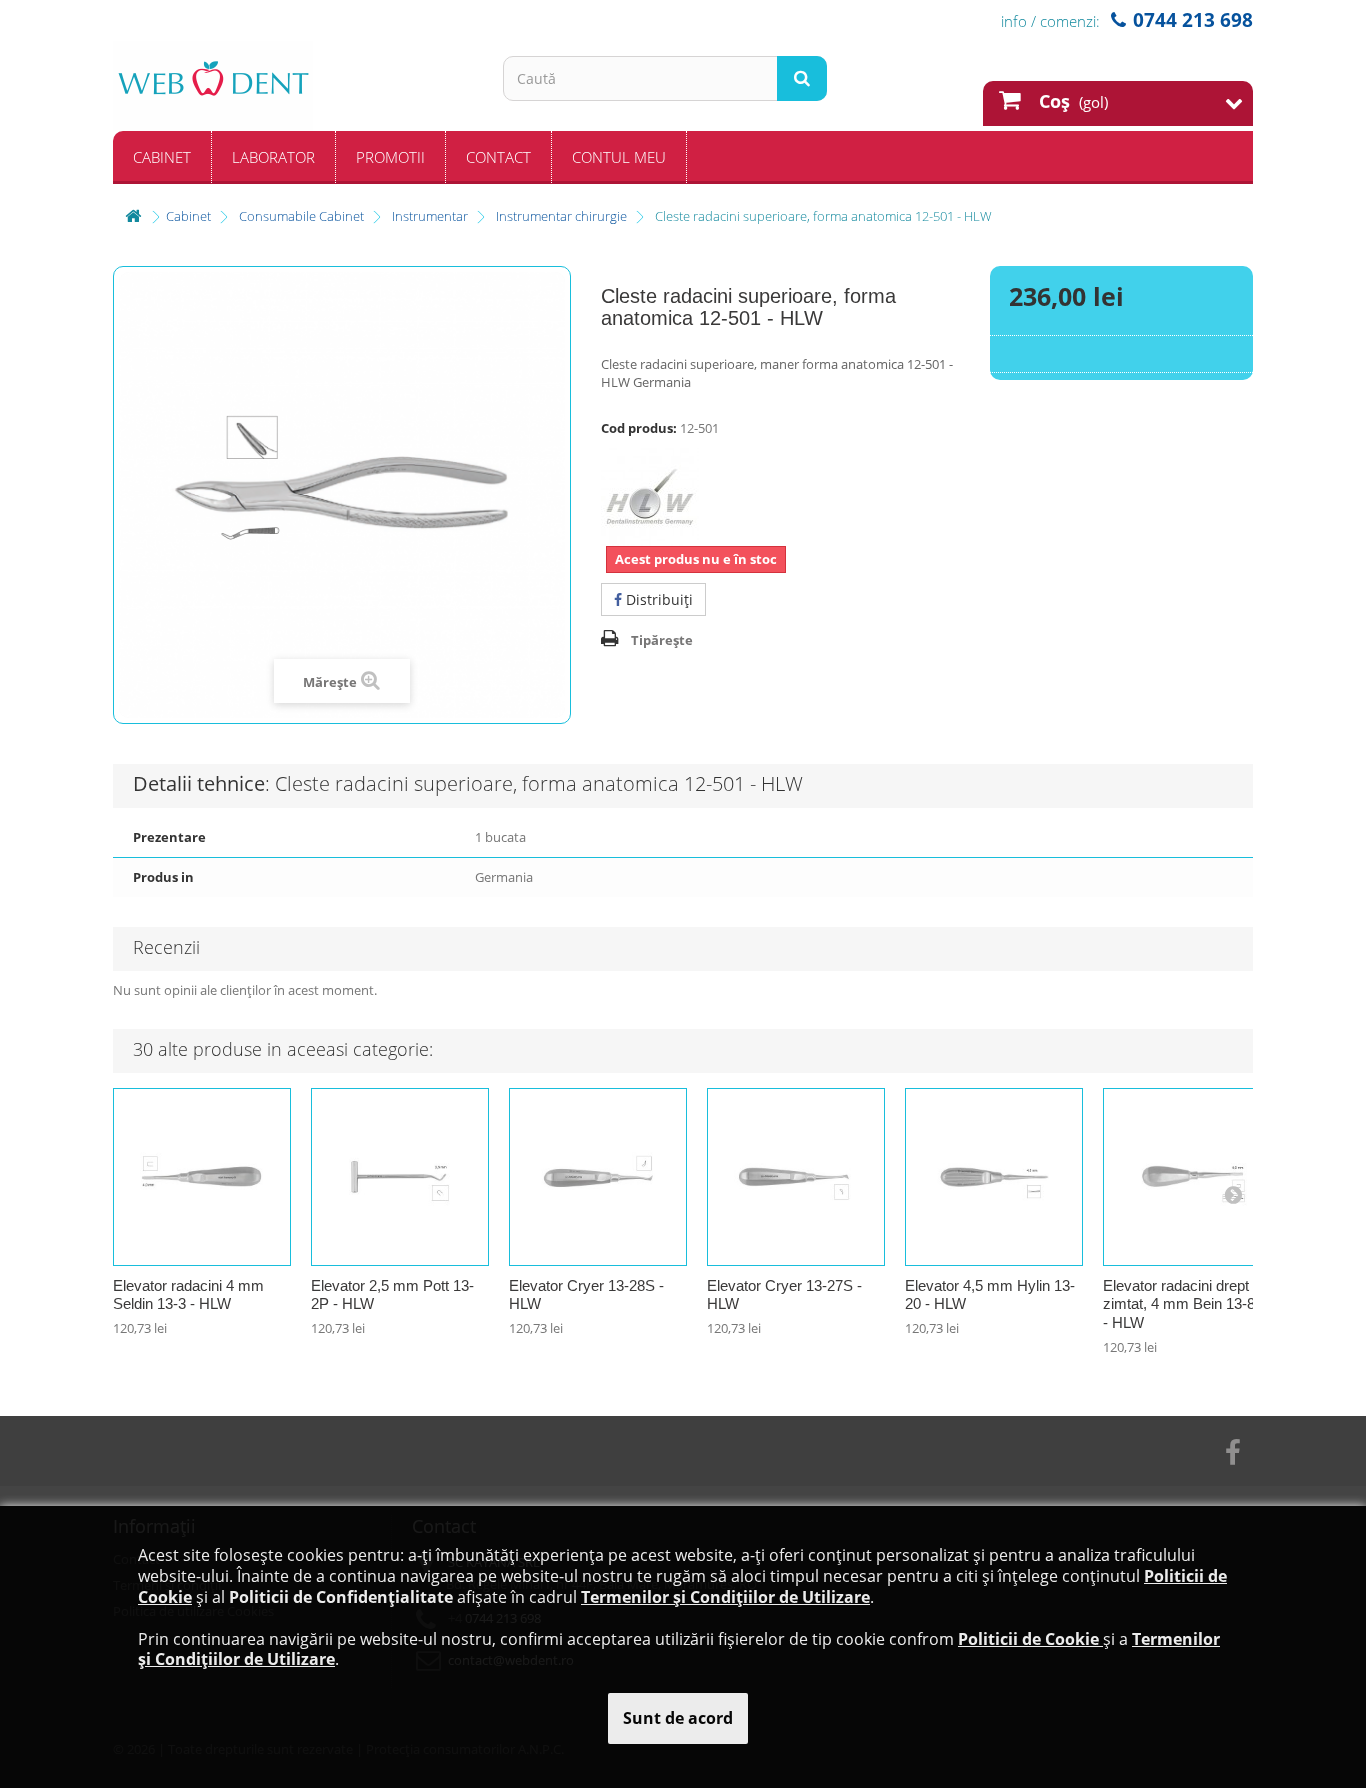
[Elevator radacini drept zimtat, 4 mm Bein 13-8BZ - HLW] (1192, 1177)
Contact (498, 157)
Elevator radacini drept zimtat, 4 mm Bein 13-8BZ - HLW (1188, 1304)
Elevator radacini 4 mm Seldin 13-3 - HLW (188, 1295)
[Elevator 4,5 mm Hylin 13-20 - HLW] (994, 1177)
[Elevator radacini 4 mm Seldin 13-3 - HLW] (202, 1177)
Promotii (390, 157)
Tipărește (662, 640)
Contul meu (619, 157)
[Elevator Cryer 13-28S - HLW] (598, 1177)
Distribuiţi (657, 599)
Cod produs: (639, 428)
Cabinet (162, 157)
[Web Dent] (293, 86)
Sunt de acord (678, 1718)
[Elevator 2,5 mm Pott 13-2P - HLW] (400, 1177)
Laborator (273, 157)
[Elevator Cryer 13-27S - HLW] (796, 1177)
